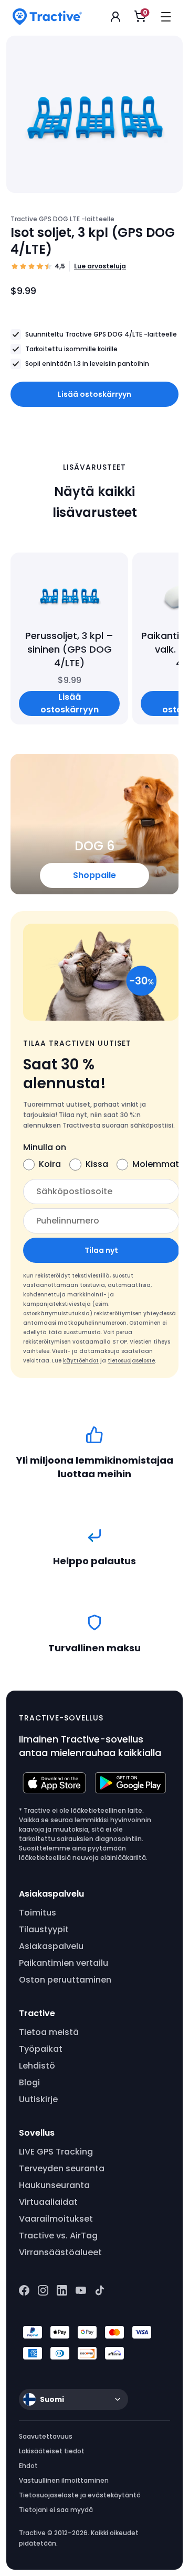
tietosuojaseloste (131, 1361)
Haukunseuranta (54, 2185)
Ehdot (28, 2466)
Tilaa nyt (101, 1250)
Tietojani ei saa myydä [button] (56, 2510)
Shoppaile (94, 875)
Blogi (29, 2082)
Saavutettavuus (46, 2436)
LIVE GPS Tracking (56, 2152)
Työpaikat (41, 2049)
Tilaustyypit (44, 1929)
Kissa (97, 1164)
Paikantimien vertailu (64, 1963)
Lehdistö (37, 2066)
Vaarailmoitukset (56, 2219)
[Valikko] (166, 17)
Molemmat (156, 1164)
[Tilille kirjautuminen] (115, 17)
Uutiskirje (38, 2099)
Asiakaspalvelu (51, 1946)
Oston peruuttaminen (65, 1980)
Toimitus (38, 1913)
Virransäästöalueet (60, 2252)
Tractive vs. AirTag (58, 2236)
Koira (50, 1164)
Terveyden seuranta (62, 2168)
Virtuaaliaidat (48, 2202)
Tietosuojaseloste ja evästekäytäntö (80, 2495)
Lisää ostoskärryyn (94, 394)
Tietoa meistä (49, 2032)
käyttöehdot (81, 1361)
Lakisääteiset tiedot (52, 2451)
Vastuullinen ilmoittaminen (64, 2480)
